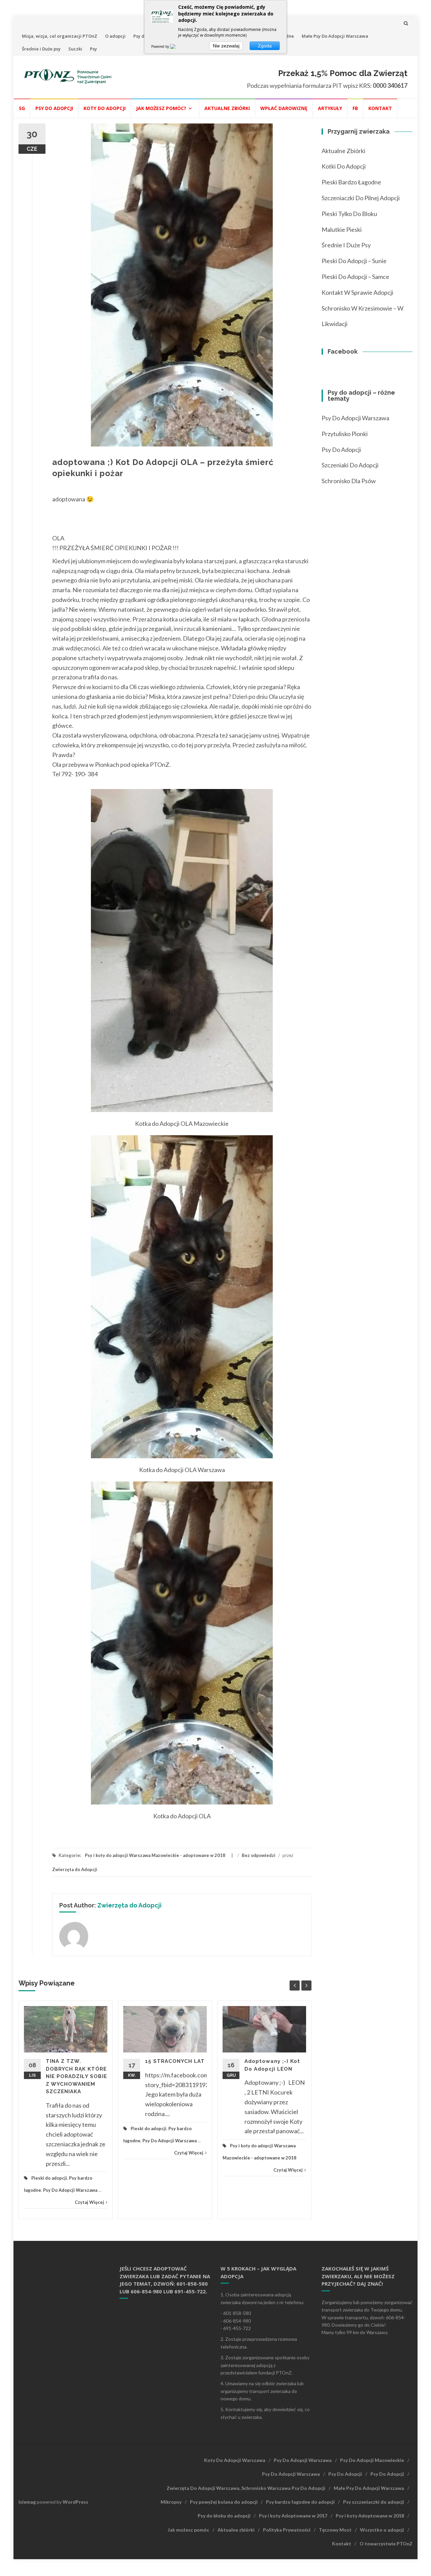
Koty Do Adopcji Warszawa (235, 2460)
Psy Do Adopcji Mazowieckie (372, 2460)
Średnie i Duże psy (41, 49)
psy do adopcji (341, 450)
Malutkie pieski (342, 229)
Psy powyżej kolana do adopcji (224, 2502)
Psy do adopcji (54, 108)
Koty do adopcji (105, 108)
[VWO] (177, 46)
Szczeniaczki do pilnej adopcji (361, 198)
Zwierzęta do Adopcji (75, 1869)
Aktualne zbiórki (227, 108)
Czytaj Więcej (89, 2202)
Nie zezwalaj (226, 46)
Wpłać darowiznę (284, 108)
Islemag (27, 2502)
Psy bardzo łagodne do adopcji (300, 2502)
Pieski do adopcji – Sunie (354, 261)
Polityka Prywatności (287, 2530)
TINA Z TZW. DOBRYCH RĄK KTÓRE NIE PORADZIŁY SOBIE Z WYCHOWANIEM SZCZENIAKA (76, 2076)
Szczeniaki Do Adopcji (350, 465)
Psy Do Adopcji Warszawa (70, 2190)
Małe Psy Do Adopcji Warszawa (335, 36)
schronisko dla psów (349, 481)
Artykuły (330, 108)
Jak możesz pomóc (188, 2530)
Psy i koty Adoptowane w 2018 (370, 2516)
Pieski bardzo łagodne (351, 182)
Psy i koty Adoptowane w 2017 (293, 2516)
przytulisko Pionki (345, 434)
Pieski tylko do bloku (349, 214)
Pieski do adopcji (49, 2178)
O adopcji (115, 36)
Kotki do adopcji (344, 166)
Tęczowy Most (335, 2530)
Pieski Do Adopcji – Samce (355, 277)
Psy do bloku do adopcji (224, 2516)
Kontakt (380, 108)
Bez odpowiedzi (259, 1855)
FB (355, 108)
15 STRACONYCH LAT (175, 2061)
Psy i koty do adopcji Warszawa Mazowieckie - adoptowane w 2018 (155, 1855)
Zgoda (265, 46)
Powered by (161, 46)
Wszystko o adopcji (382, 2530)
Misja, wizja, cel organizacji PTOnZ (60, 36)
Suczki (75, 49)
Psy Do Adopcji (345, 2474)
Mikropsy (171, 2502)
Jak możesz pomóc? (161, 108)
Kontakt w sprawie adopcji (357, 292)
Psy (93, 49)
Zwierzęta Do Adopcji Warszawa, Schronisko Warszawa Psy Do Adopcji (246, 2488)
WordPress (75, 2502)
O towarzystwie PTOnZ (386, 2544)
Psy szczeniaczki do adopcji (374, 2502)
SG (22, 108)
